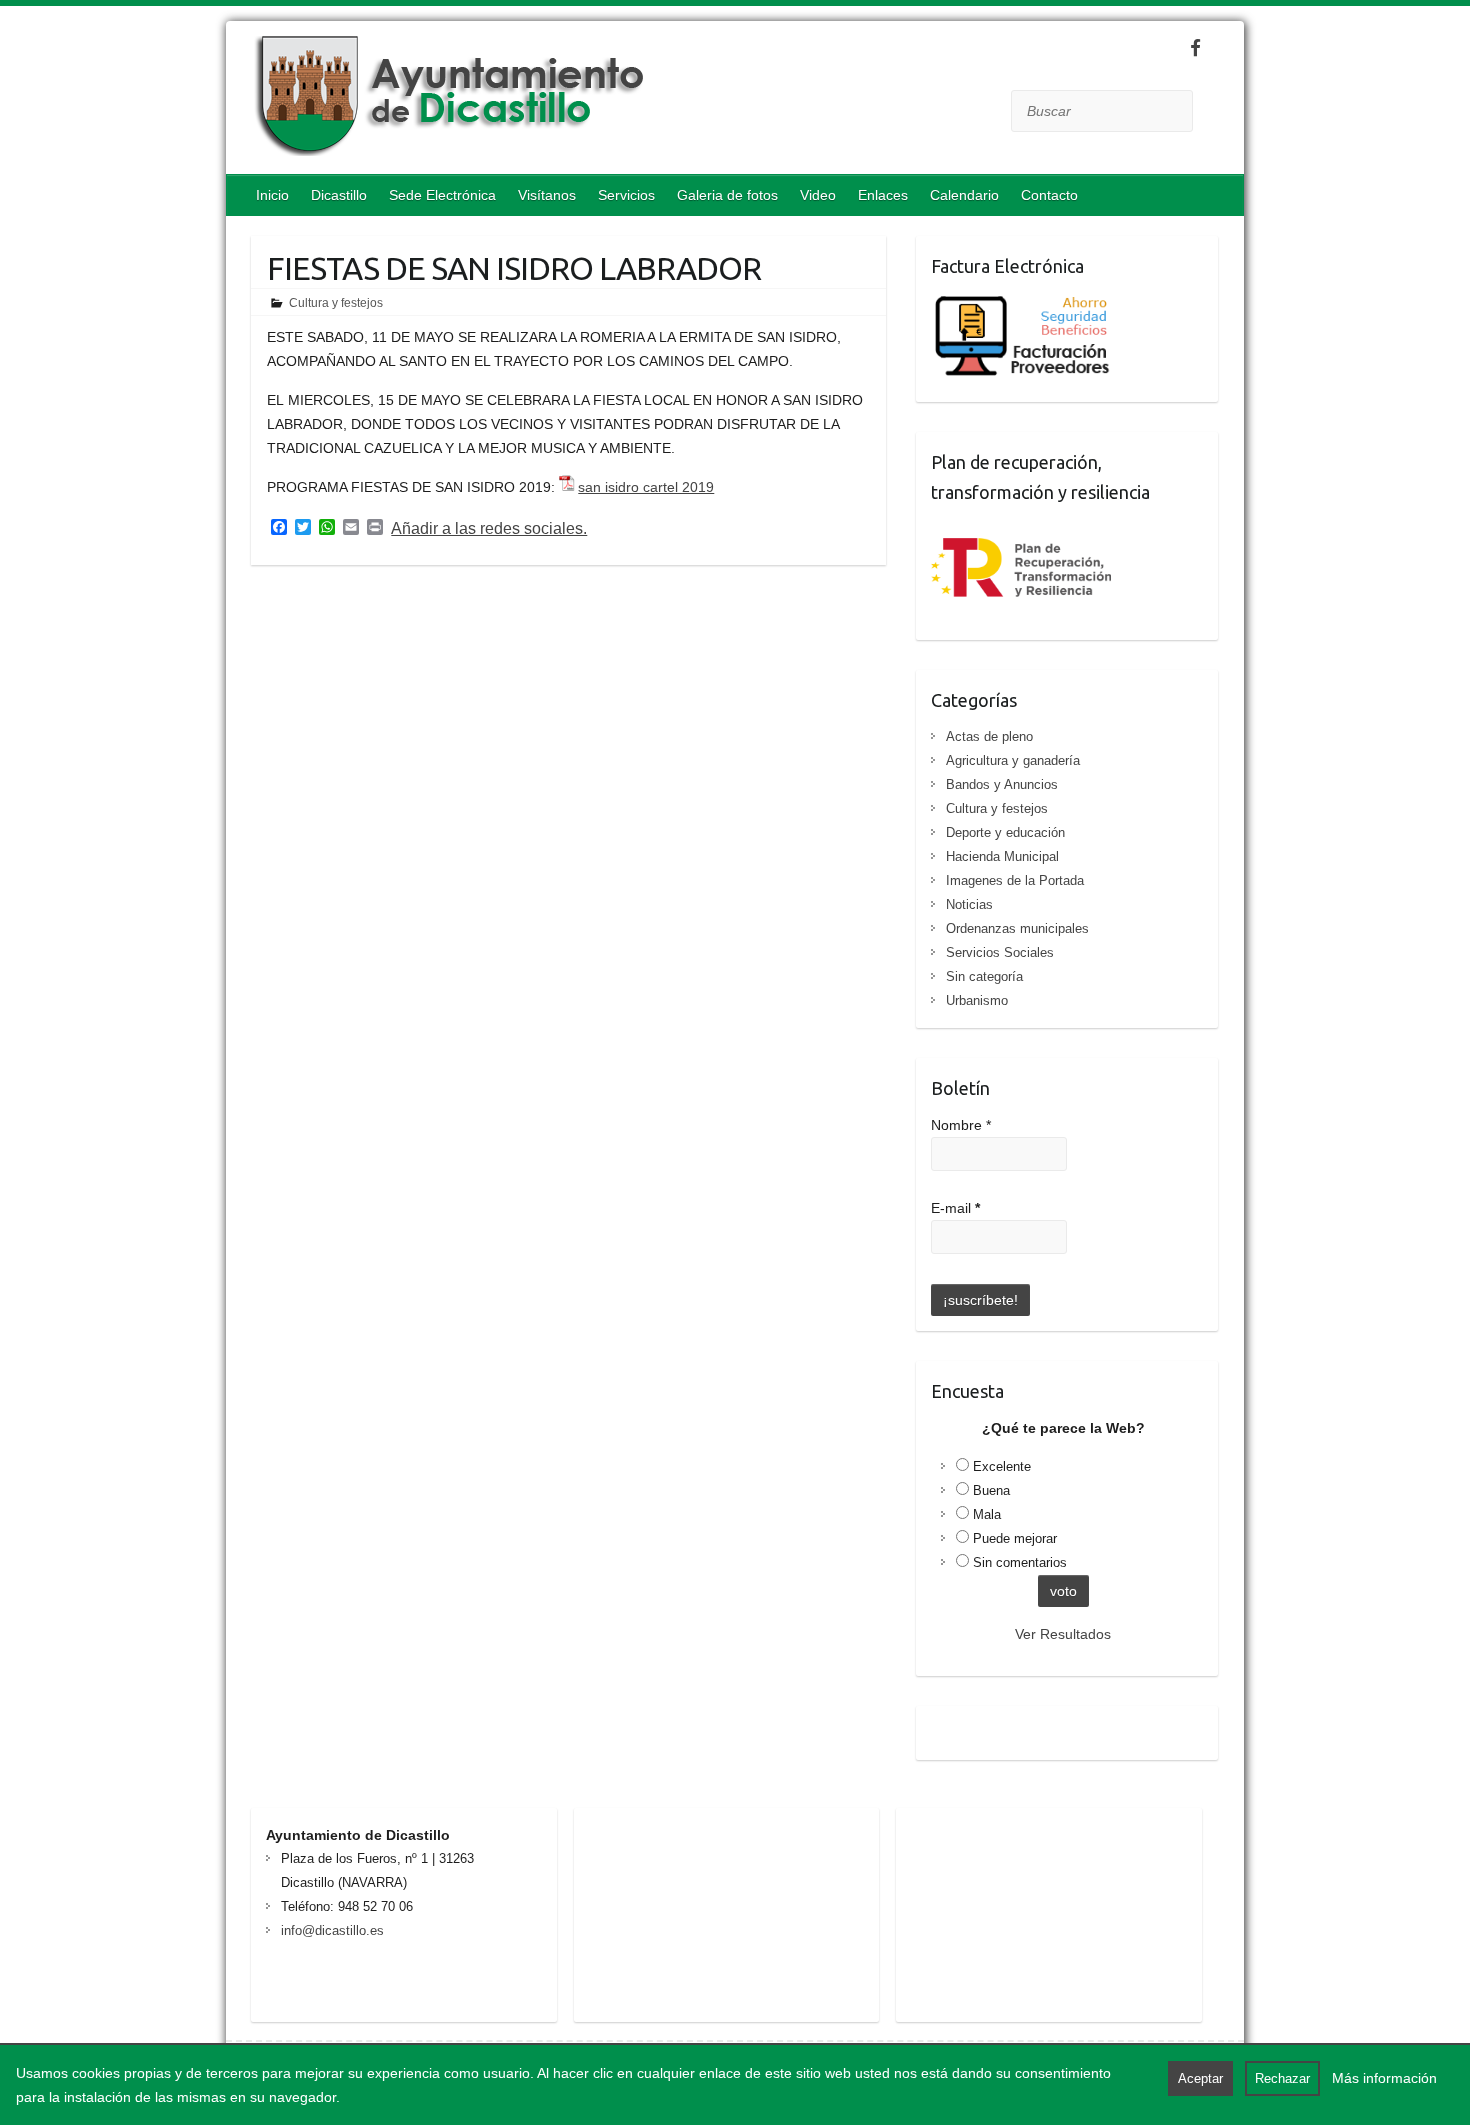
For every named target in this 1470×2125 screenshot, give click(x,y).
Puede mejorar (1015, 1538)
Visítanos (547, 195)
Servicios (626, 195)
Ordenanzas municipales (1017, 928)
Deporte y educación (1005, 832)
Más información (1384, 2078)
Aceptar (1200, 2078)
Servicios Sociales (1000, 952)
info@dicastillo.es (332, 1930)
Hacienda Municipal (1002, 856)
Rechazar (1282, 2078)
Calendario (964, 195)
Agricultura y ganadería (1013, 760)
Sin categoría (984, 976)
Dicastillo (339, 195)
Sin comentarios (1020, 1562)
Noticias (969, 904)
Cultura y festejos (336, 303)
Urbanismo (977, 1000)
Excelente (1002, 1466)
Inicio (272, 195)
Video (818, 195)
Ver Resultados (1063, 1634)
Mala (987, 1514)
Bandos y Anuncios (1002, 784)
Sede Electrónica (442, 195)
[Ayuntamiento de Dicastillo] (596, 100)
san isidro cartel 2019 (646, 487)
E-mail (955, 1208)
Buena (991, 1490)
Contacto (1049, 195)
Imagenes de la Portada (1015, 880)
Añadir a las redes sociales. (489, 529)
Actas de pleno (989, 736)
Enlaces (883, 195)
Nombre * (961, 1125)
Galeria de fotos (727, 195)
